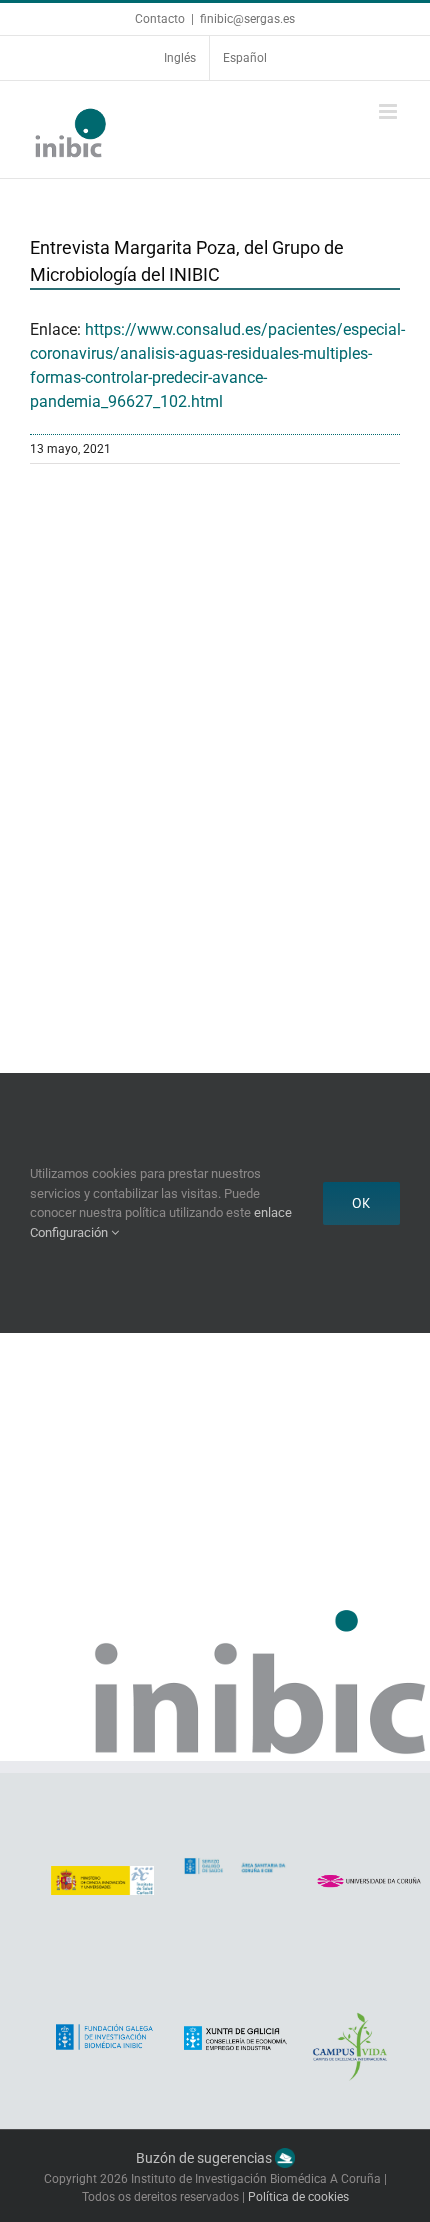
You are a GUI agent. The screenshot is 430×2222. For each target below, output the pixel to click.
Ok (361, 1203)
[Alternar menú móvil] (389, 111)
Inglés (180, 58)
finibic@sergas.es (247, 19)
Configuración (70, 1232)
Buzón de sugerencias (205, 2158)
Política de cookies (298, 2197)
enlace (273, 1212)
